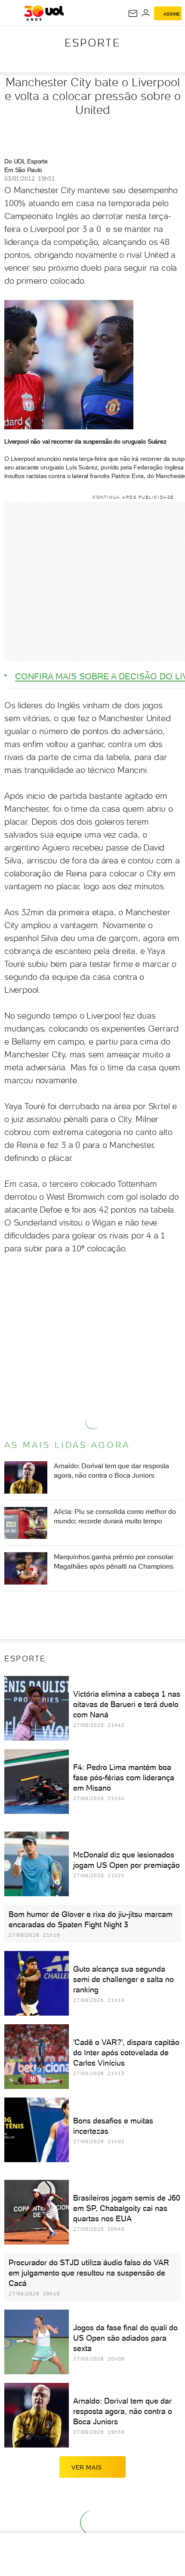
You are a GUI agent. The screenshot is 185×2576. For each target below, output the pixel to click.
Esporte (92, 43)
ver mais (87, 2467)
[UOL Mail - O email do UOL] (133, 13)
